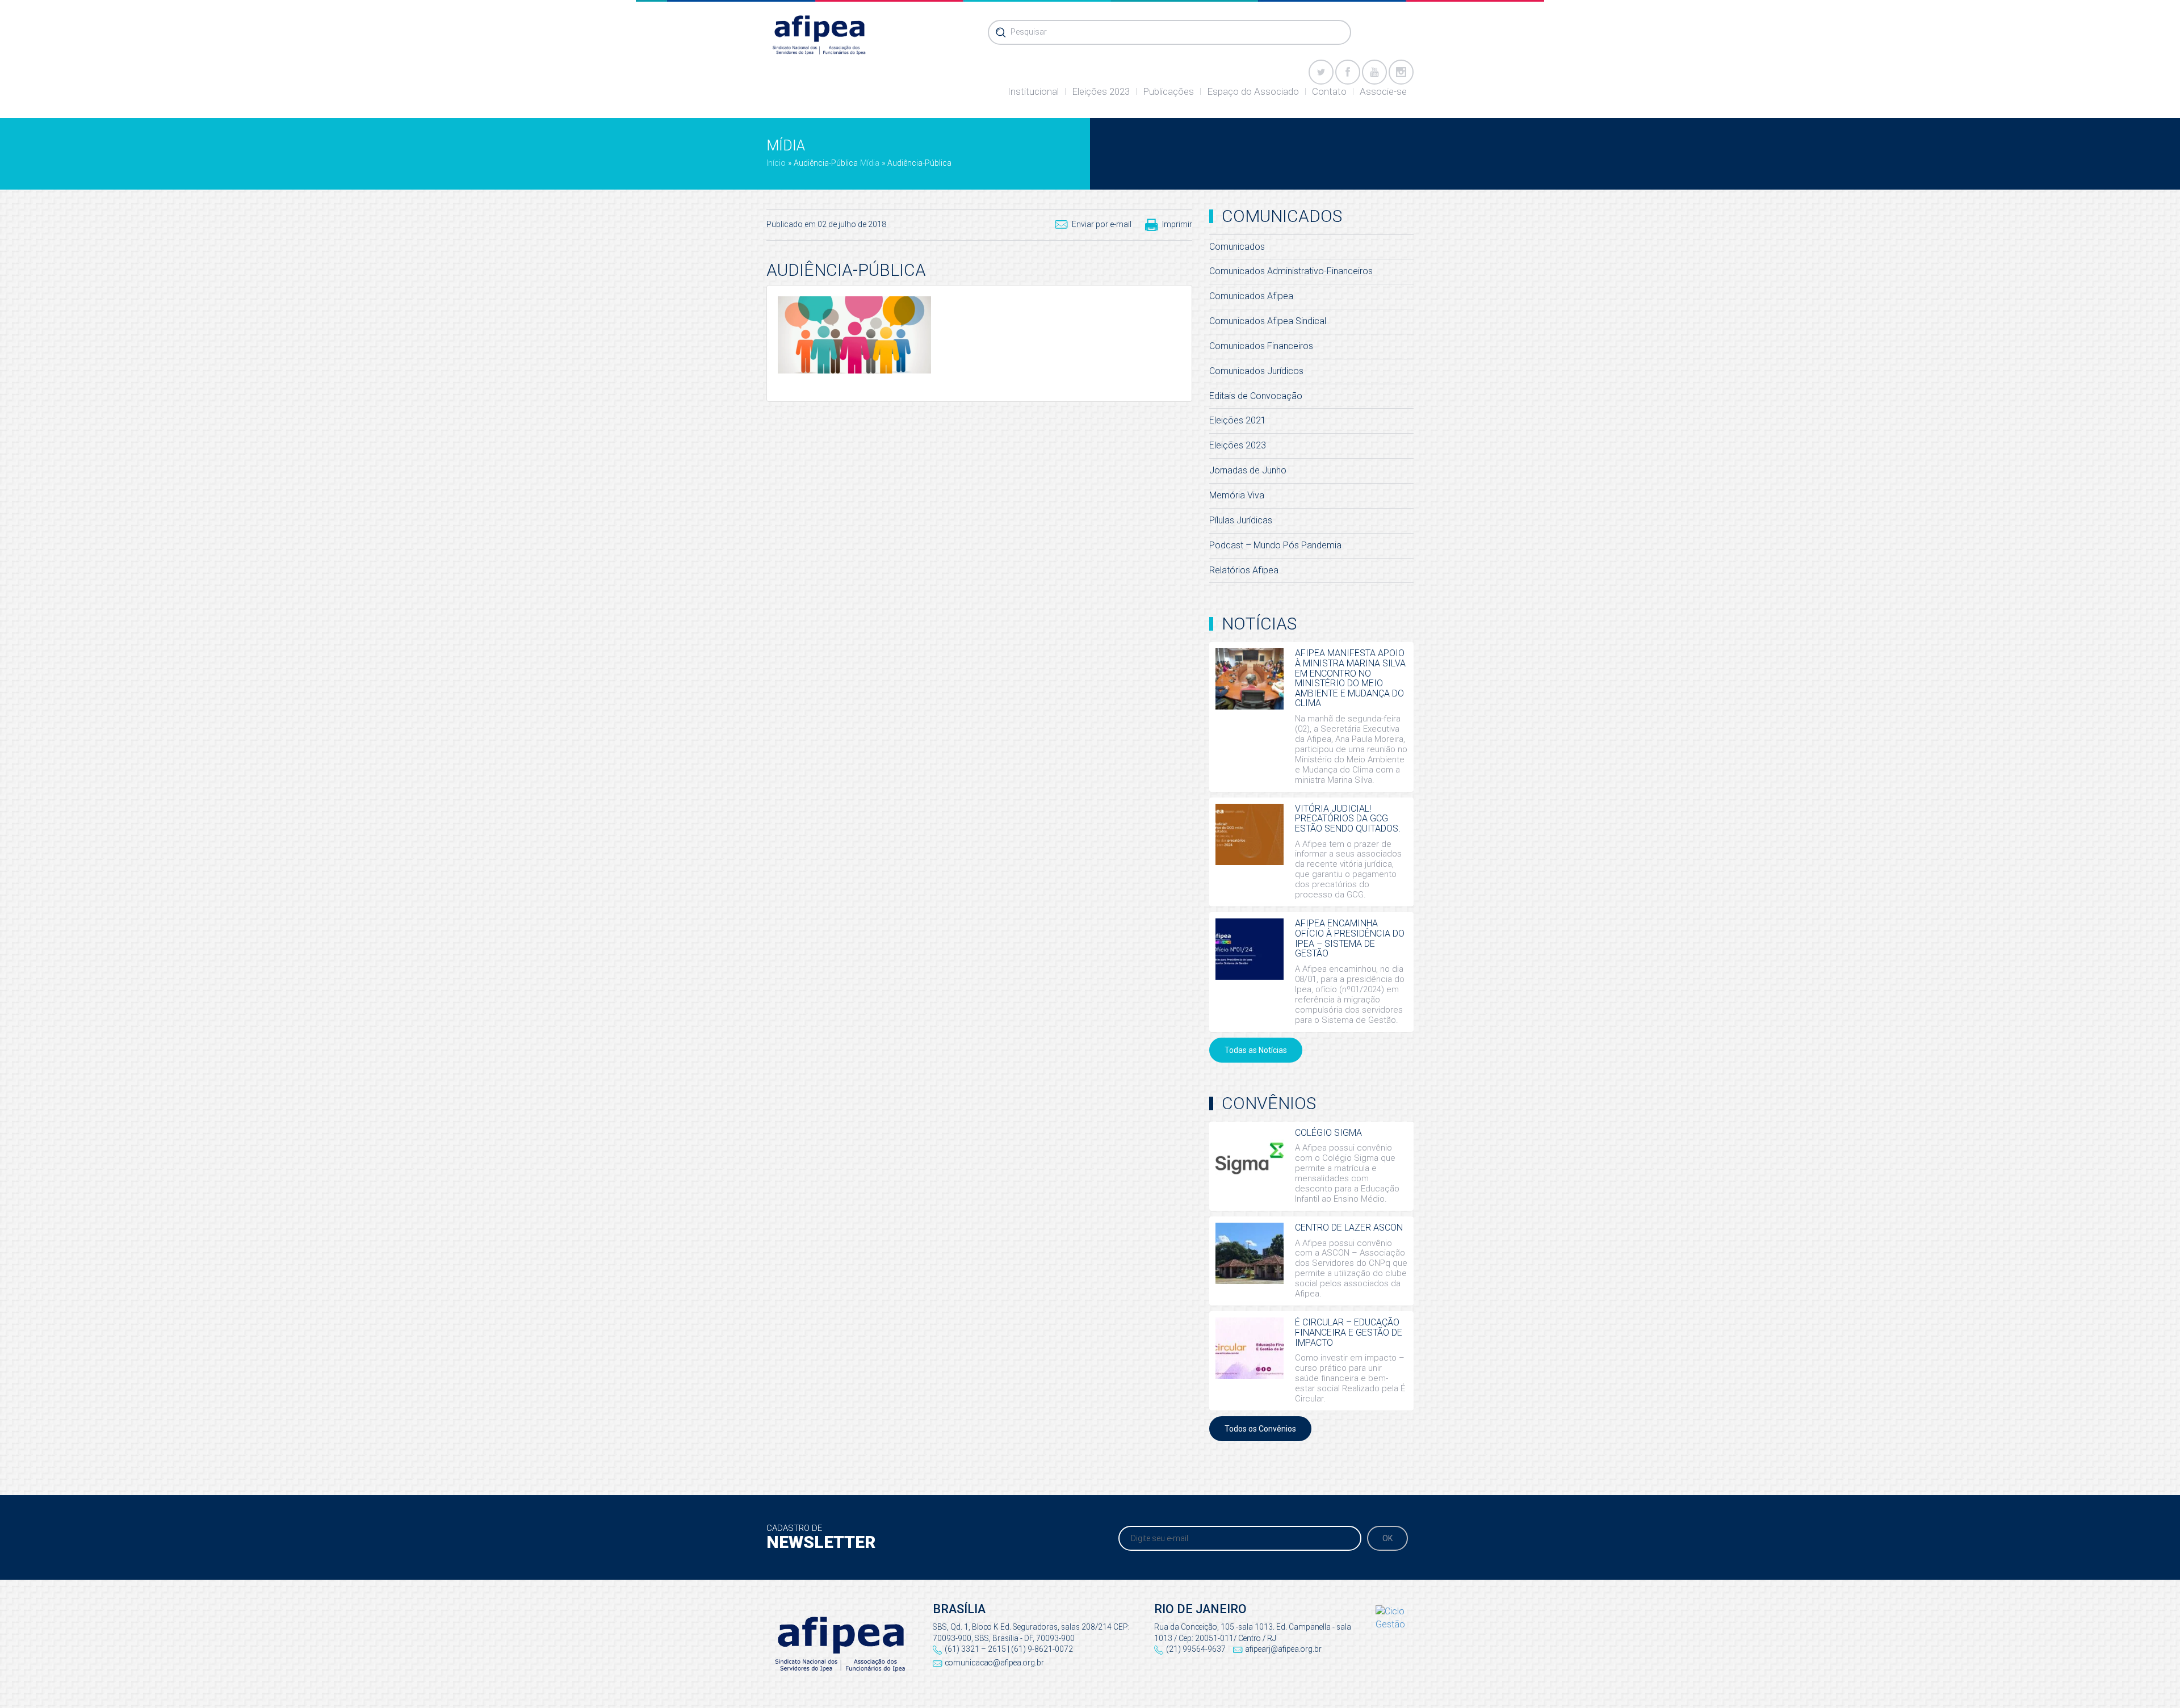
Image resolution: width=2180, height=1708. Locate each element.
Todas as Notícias (1256, 1050)
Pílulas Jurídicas (1241, 520)
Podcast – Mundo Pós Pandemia (1275, 545)
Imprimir (1177, 224)
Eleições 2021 (1238, 420)
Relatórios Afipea (1244, 570)
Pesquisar (1029, 32)
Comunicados (1237, 247)
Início (776, 163)
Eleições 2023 (1101, 91)
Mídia (870, 163)
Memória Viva (1237, 495)
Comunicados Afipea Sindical (1268, 321)
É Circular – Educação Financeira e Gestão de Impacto (1349, 1332)
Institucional (1033, 91)
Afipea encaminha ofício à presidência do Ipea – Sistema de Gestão (1350, 938)
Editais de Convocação (1256, 396)
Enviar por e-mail (1102, 224)
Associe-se (1383, 91)
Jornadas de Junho (1248, 470)
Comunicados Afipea (1251, 296)
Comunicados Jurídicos (1256, 371)
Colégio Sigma (1328, 1133)
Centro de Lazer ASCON (1349, 1228)
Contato (1329, 91)
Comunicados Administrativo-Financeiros (1291, 271)
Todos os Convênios (1260, 1429)
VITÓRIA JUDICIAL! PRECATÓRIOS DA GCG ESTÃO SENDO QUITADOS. (1348, 819)
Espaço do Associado (1253, 91)
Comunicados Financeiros (1261, 346)
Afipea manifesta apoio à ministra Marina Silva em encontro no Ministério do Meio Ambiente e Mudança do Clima (1350, 678)
